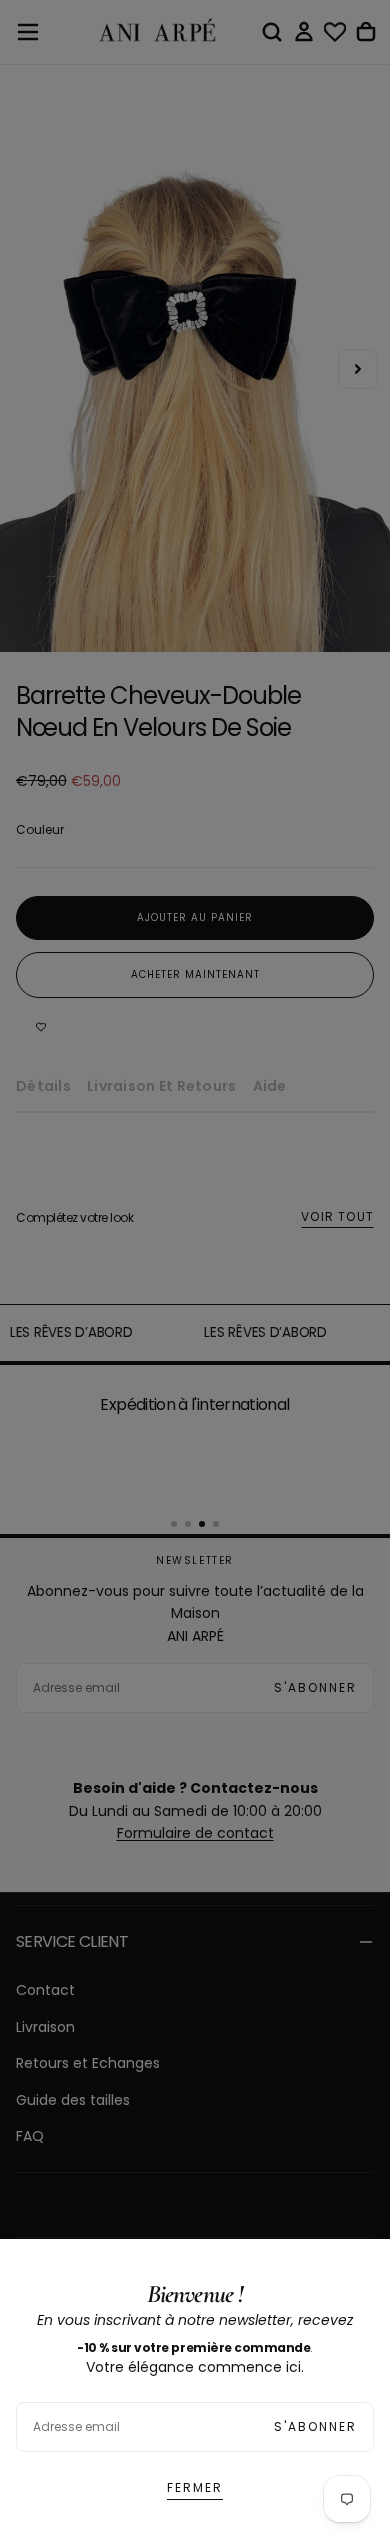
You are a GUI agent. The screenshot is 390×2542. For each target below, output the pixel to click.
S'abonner (315, 2426)
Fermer (195, 2487)
